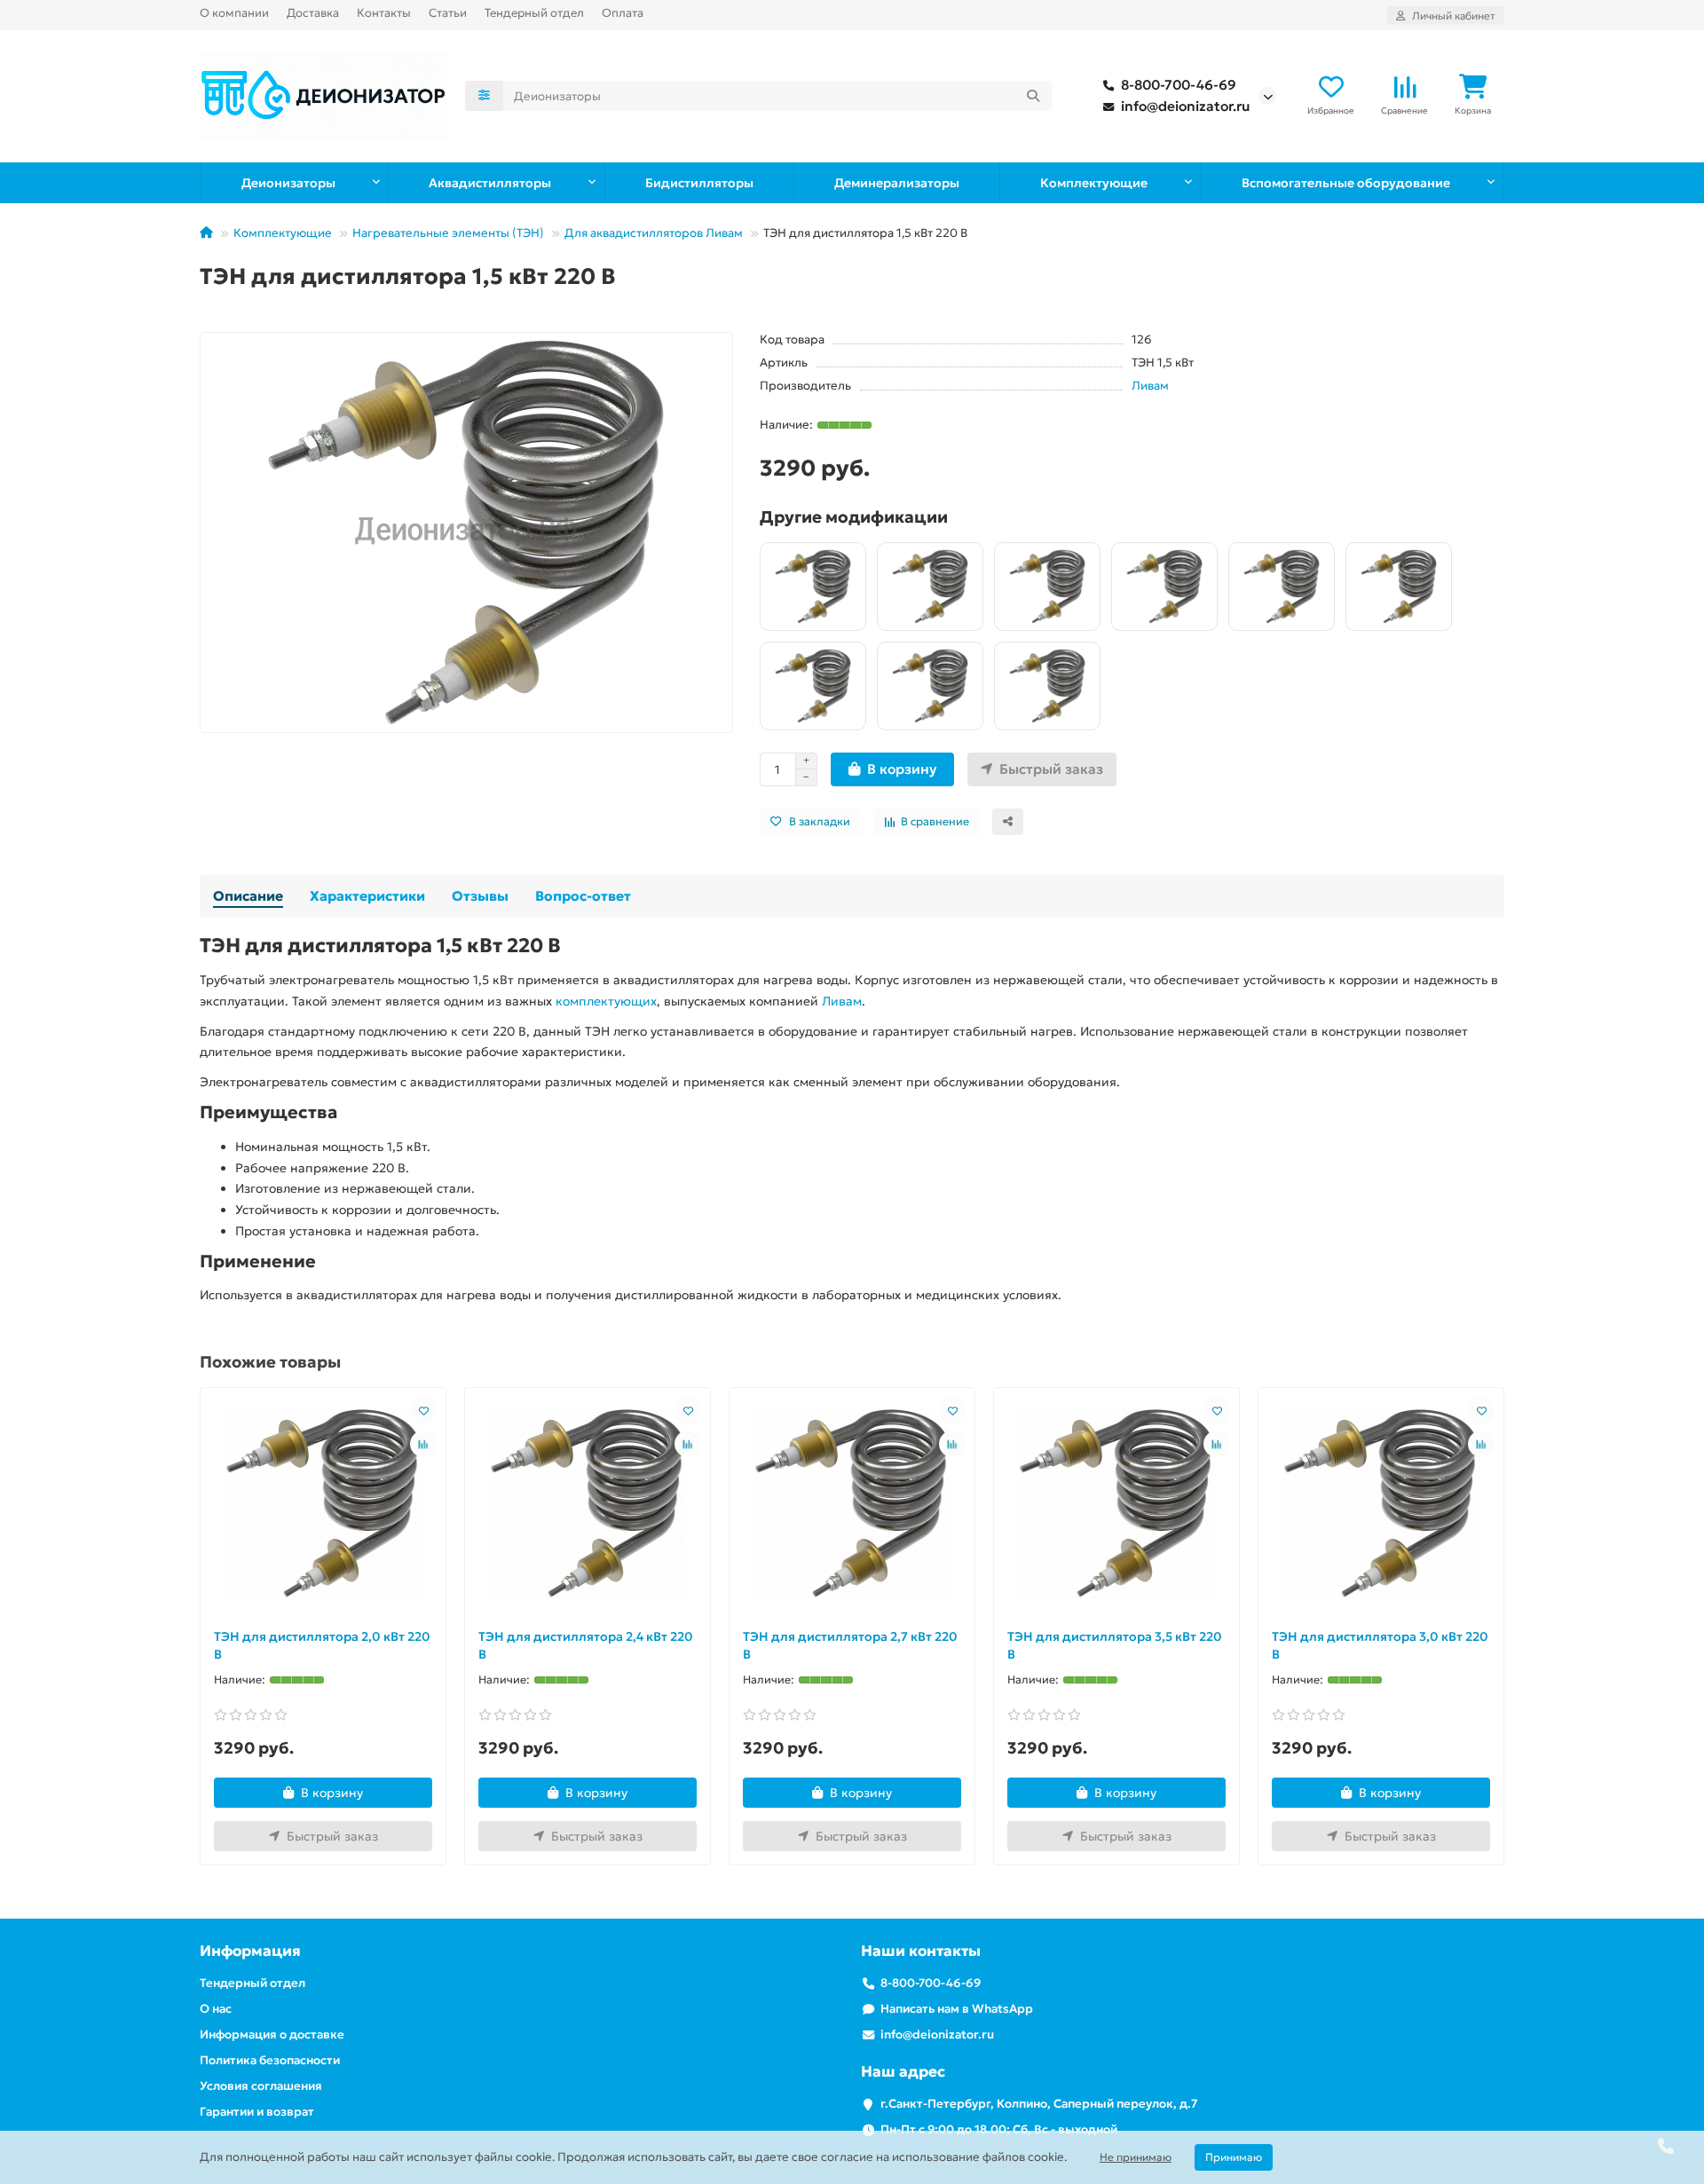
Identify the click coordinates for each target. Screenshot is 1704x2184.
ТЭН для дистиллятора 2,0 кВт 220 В (322, 1645)
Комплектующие (1094, 183)
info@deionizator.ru (1185, 106)
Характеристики (367, 896)
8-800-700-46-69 (1179, 85)
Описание (248, 896)
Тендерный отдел (534, 13)
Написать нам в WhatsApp (957, 2009)
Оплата (623, 13)
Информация (250, 1951)
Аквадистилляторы (490, 183)
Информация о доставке (272, 2034)
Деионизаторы (288, 183)
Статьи (448, 13)
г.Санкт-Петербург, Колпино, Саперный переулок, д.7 (1039, 2104)
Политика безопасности (270, 2060)
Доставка (313, 13)
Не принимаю (1136, 2157)
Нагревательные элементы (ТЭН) (448, 233)
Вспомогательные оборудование (1346, 183)
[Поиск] (1033, 96)
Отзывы (480, 896)
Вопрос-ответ (583, 896)
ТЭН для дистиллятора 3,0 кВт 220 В (1380, 1645)
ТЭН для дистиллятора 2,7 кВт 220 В (850, 1645)
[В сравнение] (423, 1444)
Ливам (1150, 386)
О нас (216, 2009)
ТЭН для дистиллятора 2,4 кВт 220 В (586, 1645)
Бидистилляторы (699, 183)
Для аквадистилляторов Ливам (654, 233)
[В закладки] (423, 1410)
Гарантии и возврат (257, 2112)
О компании (234, 13)
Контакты (384, 13)
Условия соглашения (261, 2086)
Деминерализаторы (897, 183)
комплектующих (606, 1001)
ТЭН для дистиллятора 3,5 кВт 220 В (1115, 1645)
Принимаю (1234, 2157)
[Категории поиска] (484, 96)
